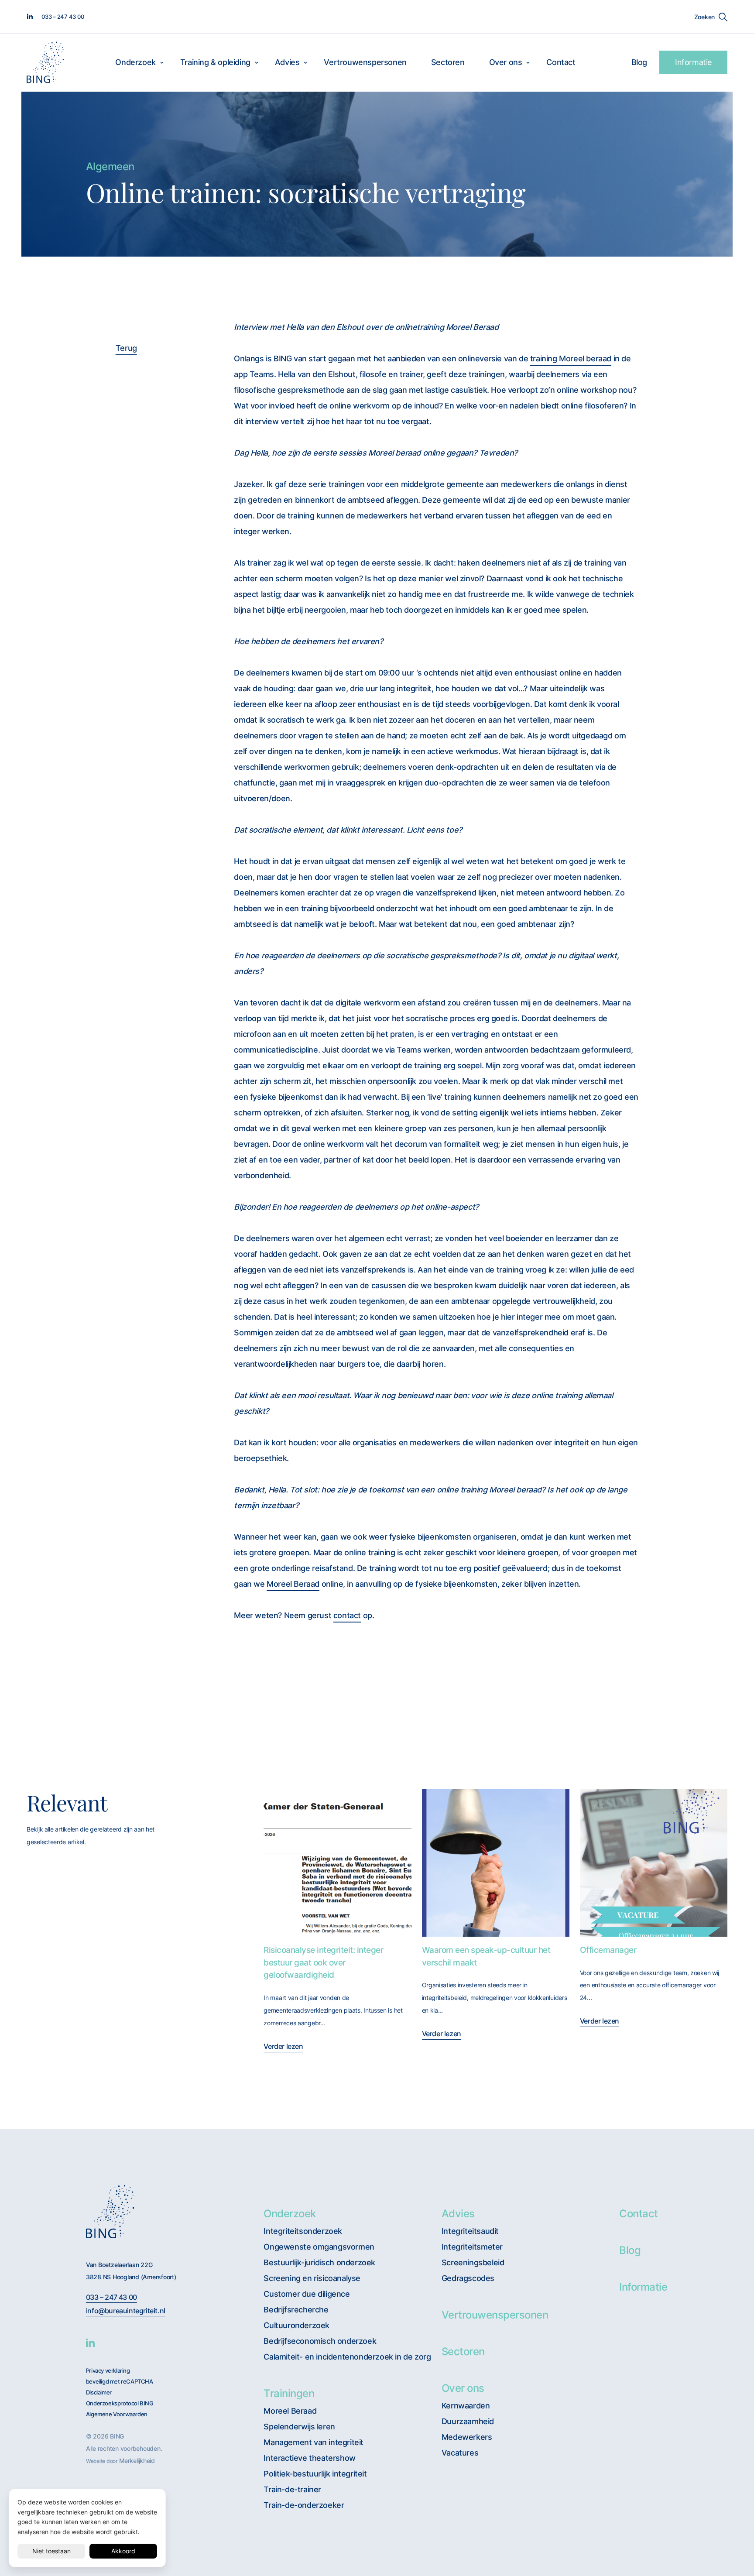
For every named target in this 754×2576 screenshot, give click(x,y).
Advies (287, 62)
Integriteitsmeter (472, 2247)
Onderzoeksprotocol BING (120, 2403)
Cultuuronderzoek (296, 2325)
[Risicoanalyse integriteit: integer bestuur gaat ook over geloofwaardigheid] (337, 1863)
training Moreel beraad (571, 358)
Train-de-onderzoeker (304, 2505)
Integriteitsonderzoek (303, 2231)
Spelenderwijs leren (299, 2427)
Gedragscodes (468, 2278)
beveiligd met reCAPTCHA (120, 2382)
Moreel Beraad (293, 1584)
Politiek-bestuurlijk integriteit (315, 2474)
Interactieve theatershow (309, 2458)
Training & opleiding (215, 62)
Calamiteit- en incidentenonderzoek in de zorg (347, 2357)
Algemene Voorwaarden (117, 2414)
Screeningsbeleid (473, 2262)
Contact (561, 62)
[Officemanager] (654, 1863)
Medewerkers (467, 2437)
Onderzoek (135, 62)
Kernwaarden (466, 2406)
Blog (639, 62)
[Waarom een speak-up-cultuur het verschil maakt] (496, 1863)
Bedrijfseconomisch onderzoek (320, 2341)
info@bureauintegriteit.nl (126, 2311)
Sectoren (448, 62)
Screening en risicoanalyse (312, 2278)
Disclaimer (99, 2392)
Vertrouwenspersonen (365, 62)
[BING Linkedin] (90, 2343)
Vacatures (460, 2453)
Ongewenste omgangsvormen (319, 2247)
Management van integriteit (314, 2442)
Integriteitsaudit (470, 2231)
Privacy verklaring (108, 2371)
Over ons (506, 62)
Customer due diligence (307, 2294)
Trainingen (289, 2393)
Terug (126, 348)
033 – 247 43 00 (111, 2297)
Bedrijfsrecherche (296, 2310)
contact (347, 1615)
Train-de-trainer (292, 2489)
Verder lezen (283, 2046)
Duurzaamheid (468, 2421)
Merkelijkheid (137, 2461)
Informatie (693, 62)
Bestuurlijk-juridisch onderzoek (319, 2262)
